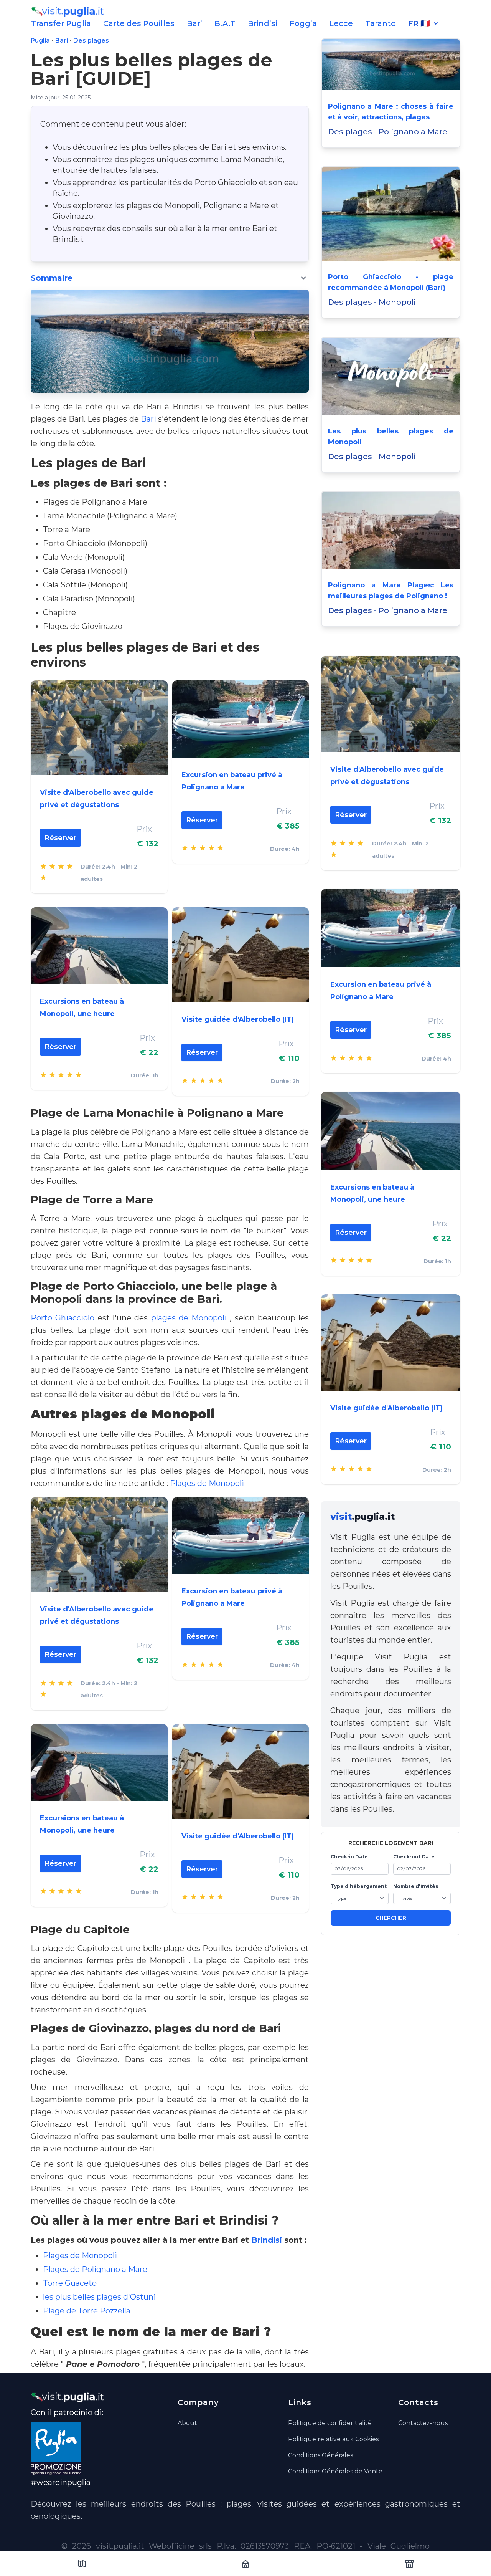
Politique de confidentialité (330, 2423)
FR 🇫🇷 (419, 23)
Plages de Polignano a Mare (95, 2269)
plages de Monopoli (191, 1318)
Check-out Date (414, 1857)
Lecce (341, 23)
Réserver (60, 838)
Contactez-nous (423, 2423)
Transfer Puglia (61, 23)
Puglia (40, 41)
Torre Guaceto (70, 2283)
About (187, 2423)
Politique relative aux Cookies (333, 2439)
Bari (194, 23)
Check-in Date (349, 1857)
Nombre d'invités (416, 1886)
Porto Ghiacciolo (64, 1318)
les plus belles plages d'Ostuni (99, 2297)
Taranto (381, 23)
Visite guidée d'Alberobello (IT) (238, 1019)
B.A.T (225, 23)
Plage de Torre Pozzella (87, 2311)
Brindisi (263, 23)
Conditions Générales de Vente (335, 2471)
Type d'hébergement (359, 1886)
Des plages (91, 41)
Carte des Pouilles (139, 23)
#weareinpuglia (61, 2482)
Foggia (303, 23)
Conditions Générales (320, 2455)
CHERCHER (391, 1918)
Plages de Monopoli (207, 1483)
